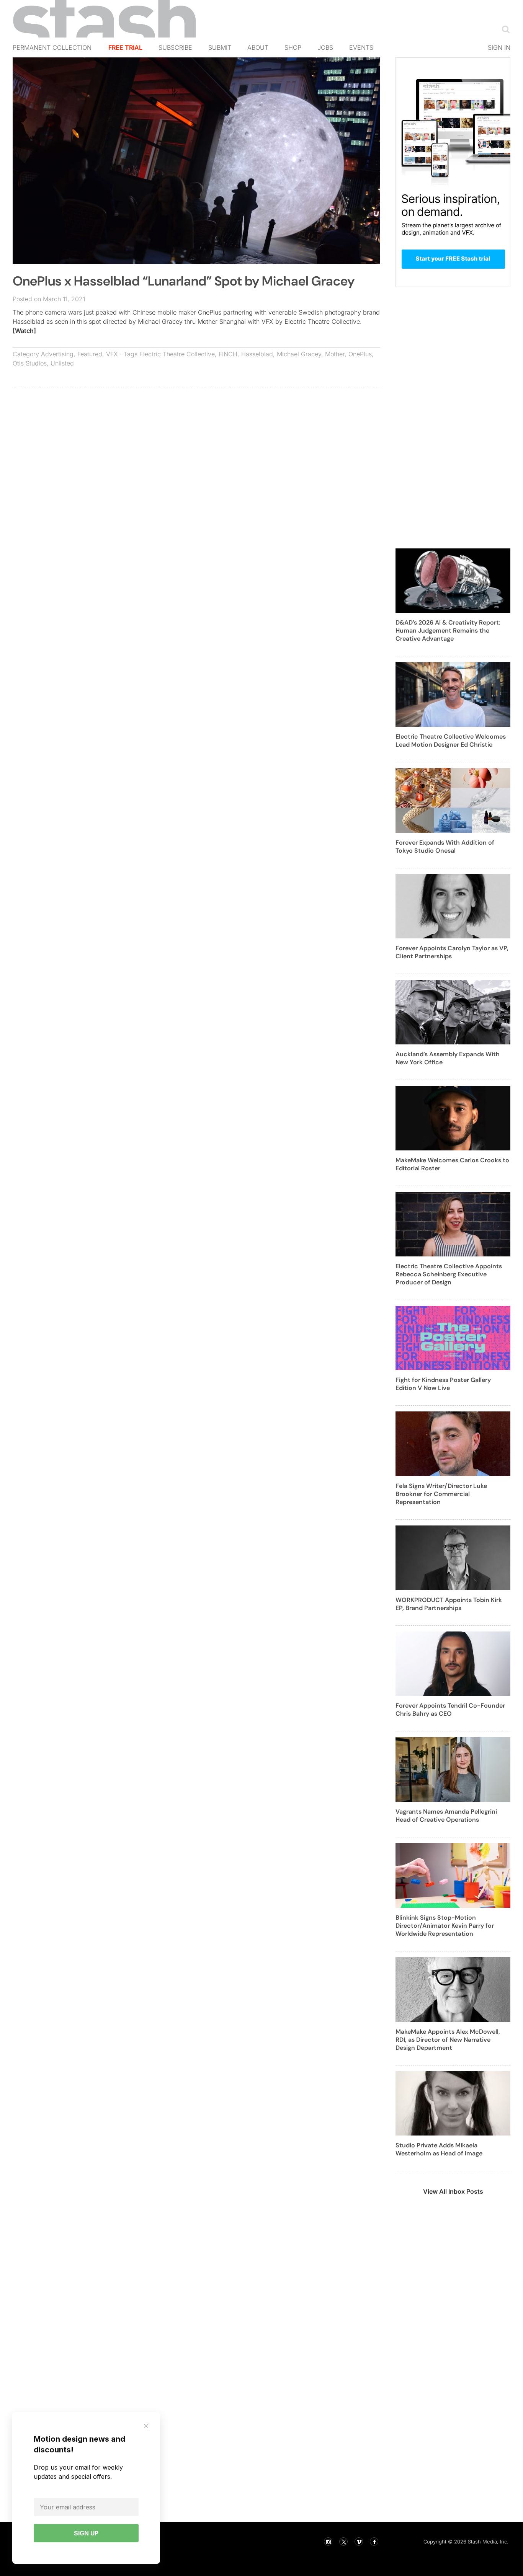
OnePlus (360, 354)
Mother (335, 354)
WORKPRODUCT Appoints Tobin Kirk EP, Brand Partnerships (449, 1604)
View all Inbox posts (453, 2191)
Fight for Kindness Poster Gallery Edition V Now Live (443, 1384)
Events (361, 47)
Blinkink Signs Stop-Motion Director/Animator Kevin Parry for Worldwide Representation (445, 1926)
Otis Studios (30, 363)
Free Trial (125, 47)
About (258, 47)
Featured (90, 354)
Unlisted (62, 363)
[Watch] (24, 331)
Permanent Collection (52, 47)
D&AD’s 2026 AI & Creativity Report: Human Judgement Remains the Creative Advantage (448, 631)
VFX (112, 354)
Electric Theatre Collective (177, 354)
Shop (293, 47)
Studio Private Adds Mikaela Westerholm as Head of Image (439, 2149)
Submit (220, 47)
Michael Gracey (299, 354)
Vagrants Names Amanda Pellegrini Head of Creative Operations (446, 1816)
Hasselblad (257, 354)
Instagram (328, 2542)
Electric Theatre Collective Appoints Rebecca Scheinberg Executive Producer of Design (449, 1274)
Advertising (57, 354)
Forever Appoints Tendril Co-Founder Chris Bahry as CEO (450, 1710)
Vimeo (359, 2542)
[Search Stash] (504, 29)
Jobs (325, 47)
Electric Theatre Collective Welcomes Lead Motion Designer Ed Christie (451, 741)
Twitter (343, 2542)
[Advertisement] (196, 449)
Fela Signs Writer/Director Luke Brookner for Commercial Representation (441, 1494)
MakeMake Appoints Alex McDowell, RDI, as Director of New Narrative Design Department (448, 2040)
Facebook (374, 2542)
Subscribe (175, 47)
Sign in (499, 47)
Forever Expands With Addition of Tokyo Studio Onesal (445, 847)
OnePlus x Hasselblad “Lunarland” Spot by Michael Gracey (184, 281)
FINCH (228, 354)
